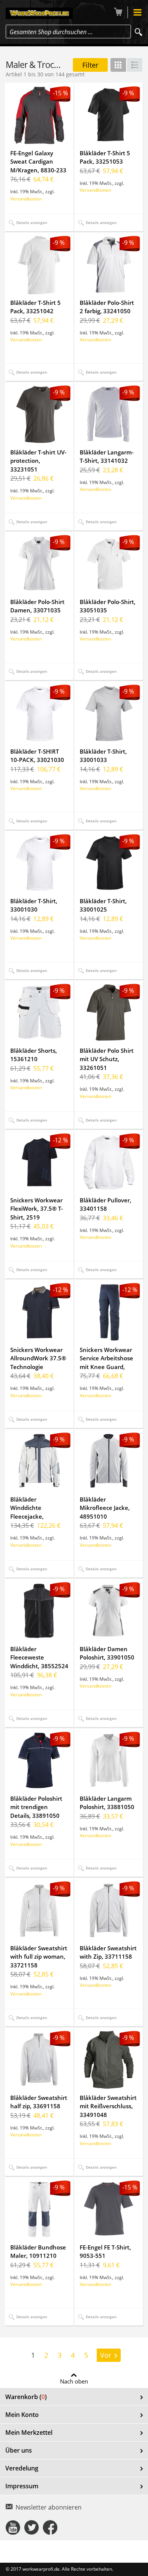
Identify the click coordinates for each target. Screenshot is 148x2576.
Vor (106, 2355)
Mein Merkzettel (29, 2432)
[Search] (139, 32)
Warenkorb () (26, 2397)
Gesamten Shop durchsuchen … (51, 32)
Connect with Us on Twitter (31, 2527)
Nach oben (74, 2381)
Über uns (19, 2450)
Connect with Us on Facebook (50, 2527)
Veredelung (22, 2468)
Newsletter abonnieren (49, 2507)
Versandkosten (26, 199)
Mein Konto (22, 2415)
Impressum (22, 2486)
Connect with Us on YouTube (13, 2527)
